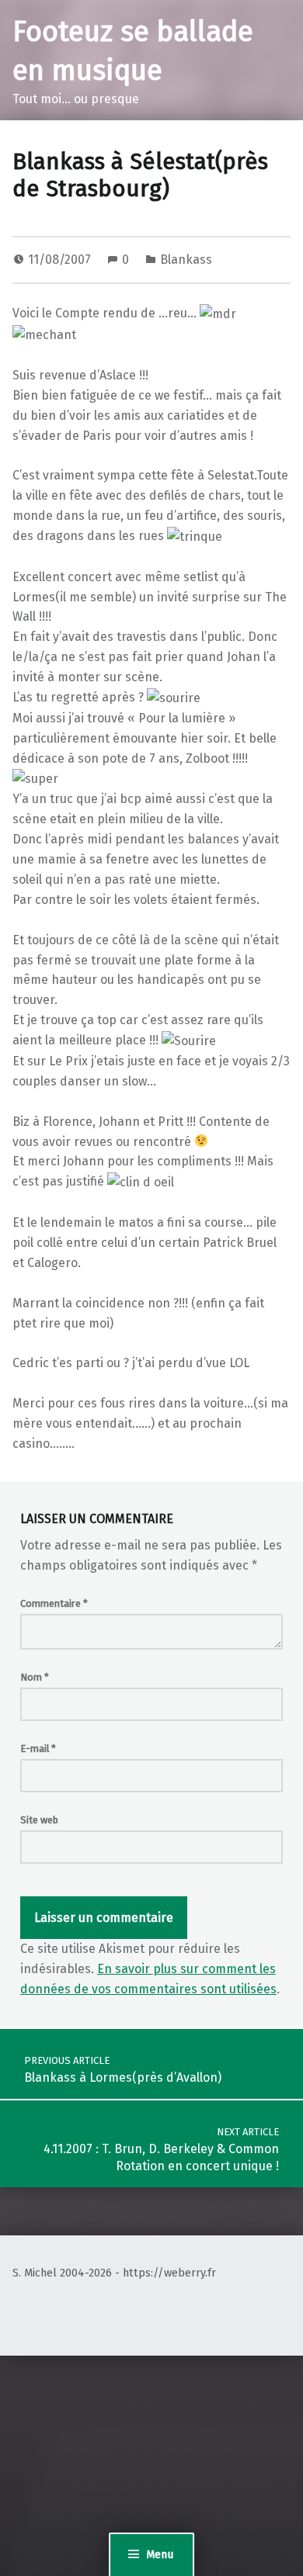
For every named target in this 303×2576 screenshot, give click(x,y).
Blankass (186, 260)
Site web (39, 1820)
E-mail (38, 1748)
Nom (35, 1677)
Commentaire (54, 1603)
